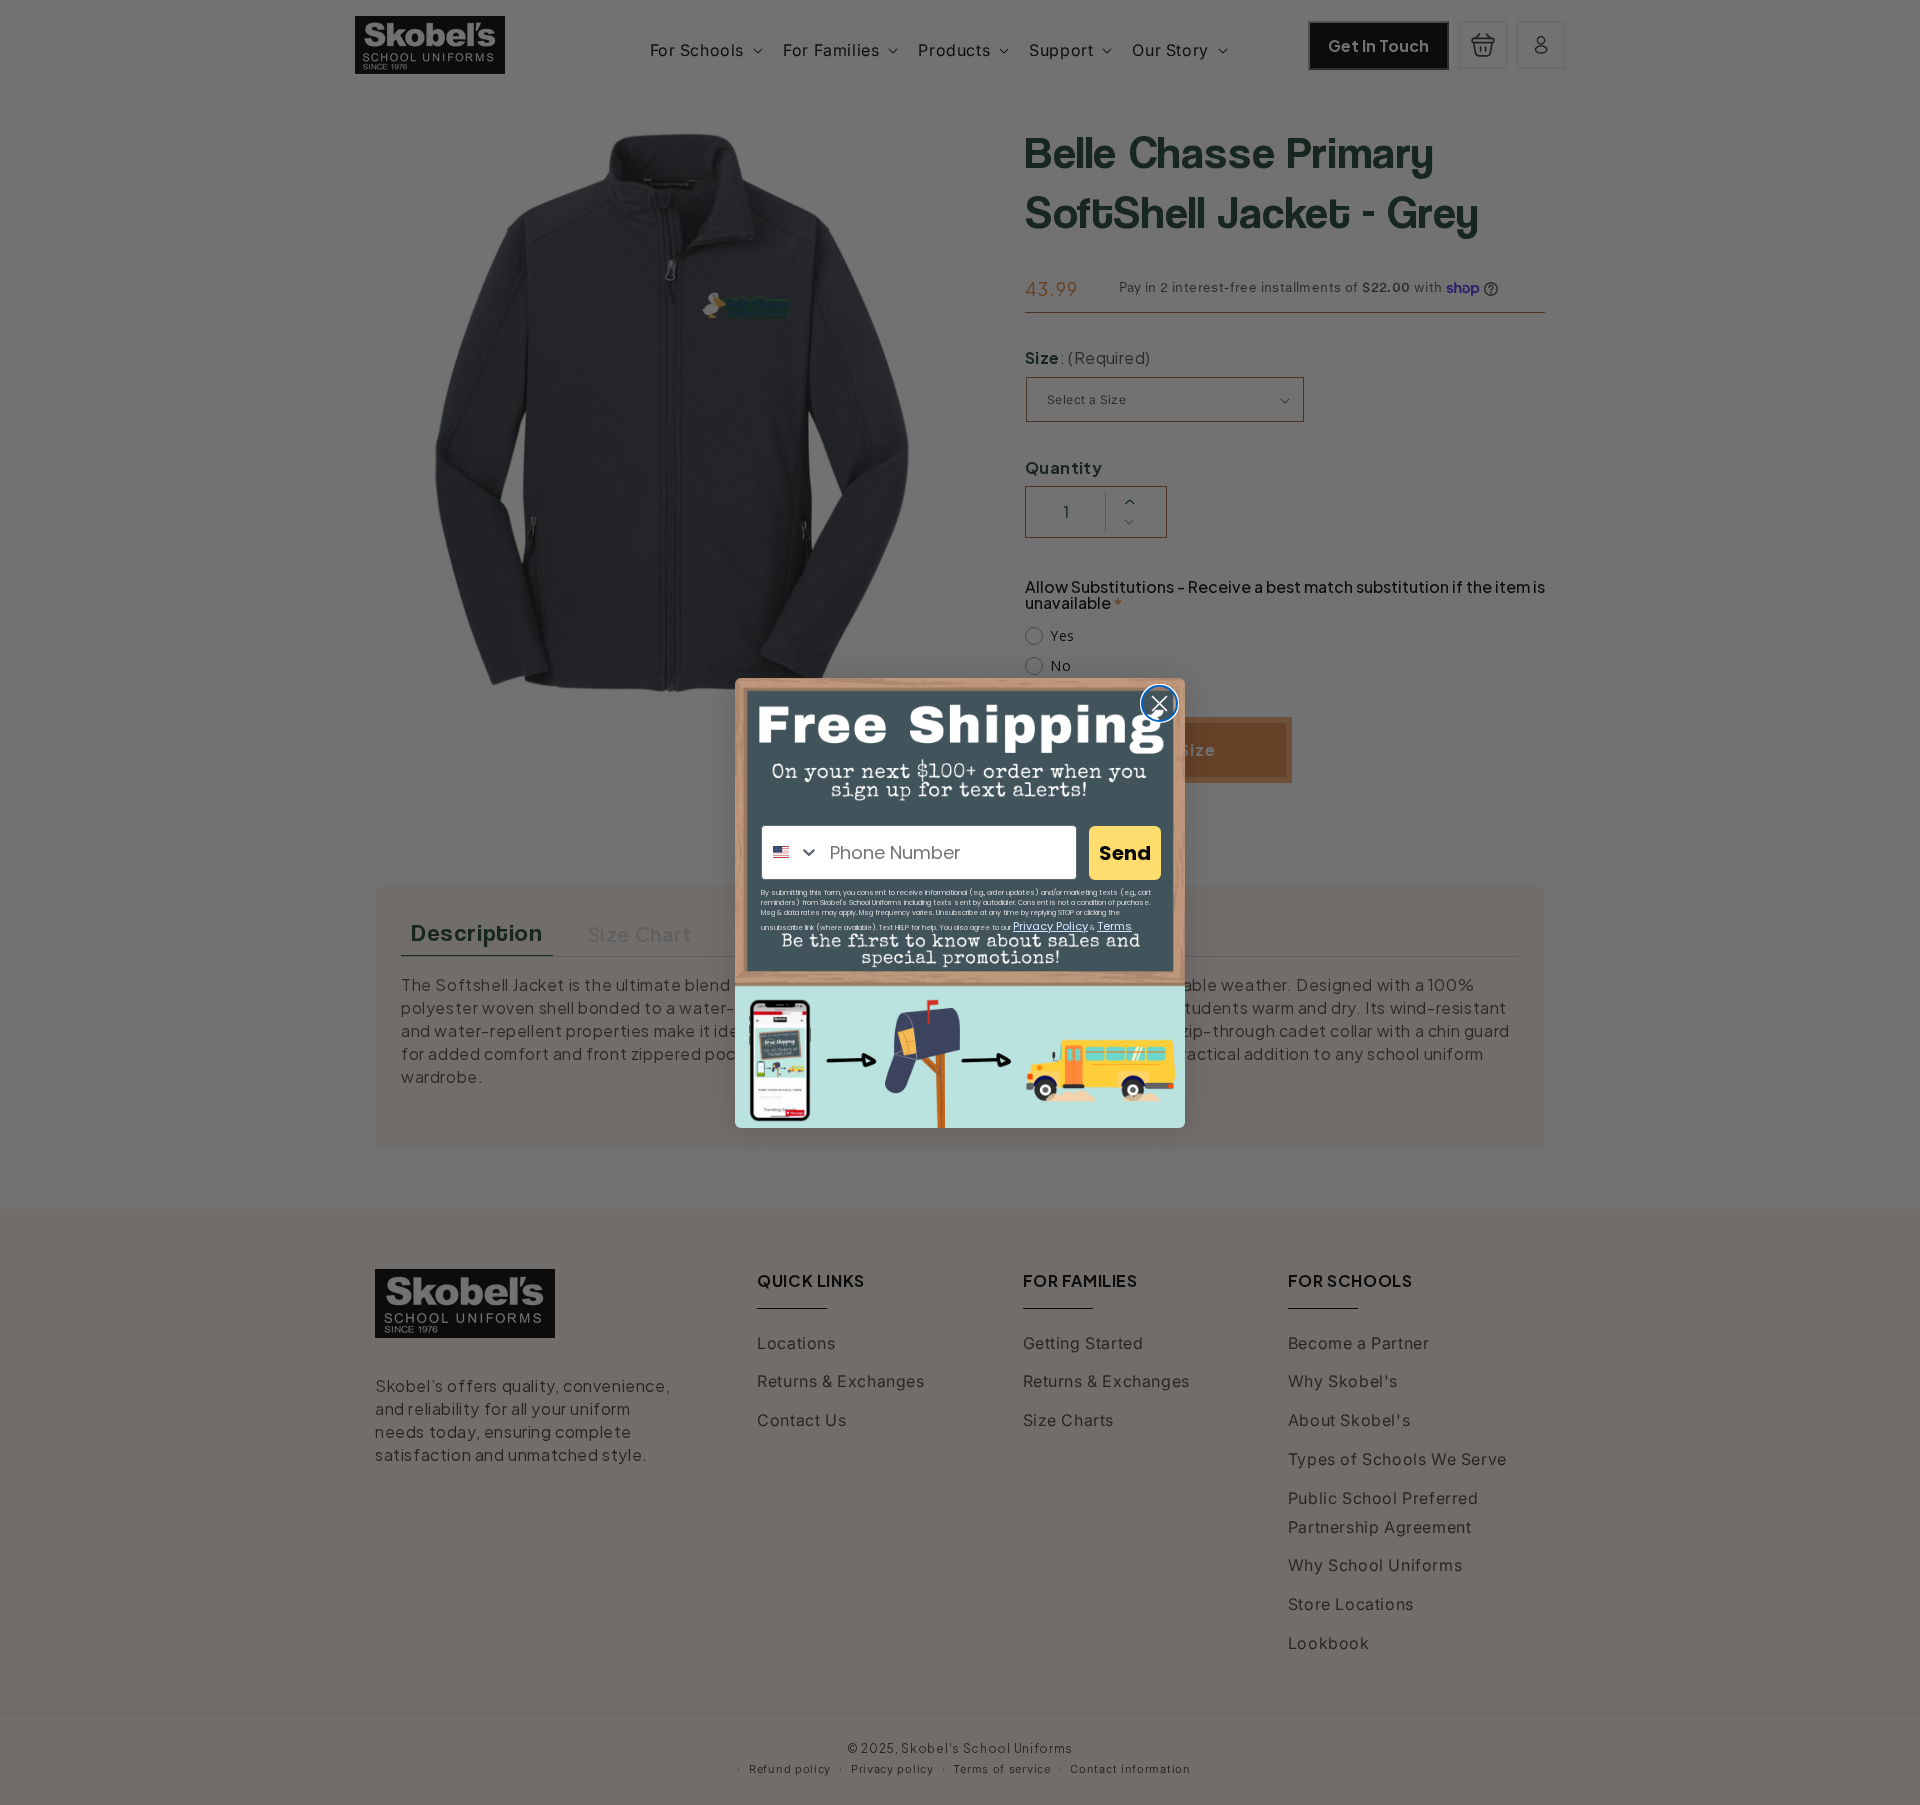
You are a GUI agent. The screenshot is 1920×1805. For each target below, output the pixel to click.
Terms (1114, 926)
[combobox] (791, 852)
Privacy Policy (1050, 926)
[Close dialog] (1159, 703)
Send (1125, 853)
